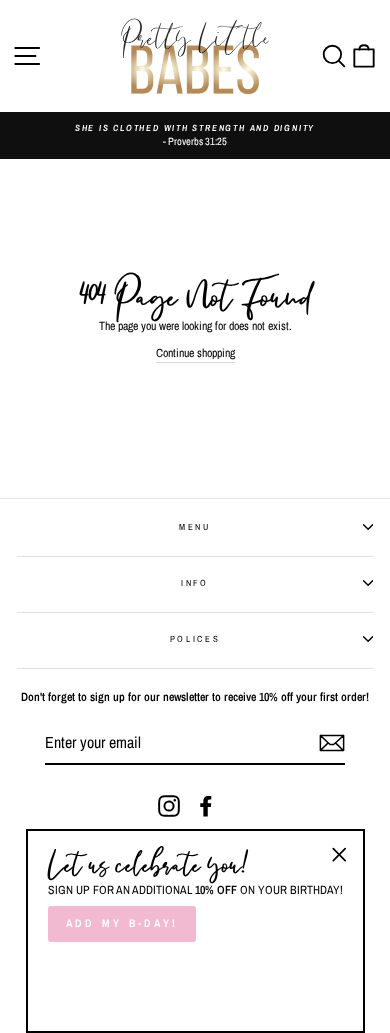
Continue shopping (195, 353)
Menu (195, 527)
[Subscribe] (332, 743)
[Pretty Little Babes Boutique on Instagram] (169, 806)
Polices (195, 639)
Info (195, 583)
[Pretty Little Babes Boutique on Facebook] (206, 806)
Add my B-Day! (122, 923)
